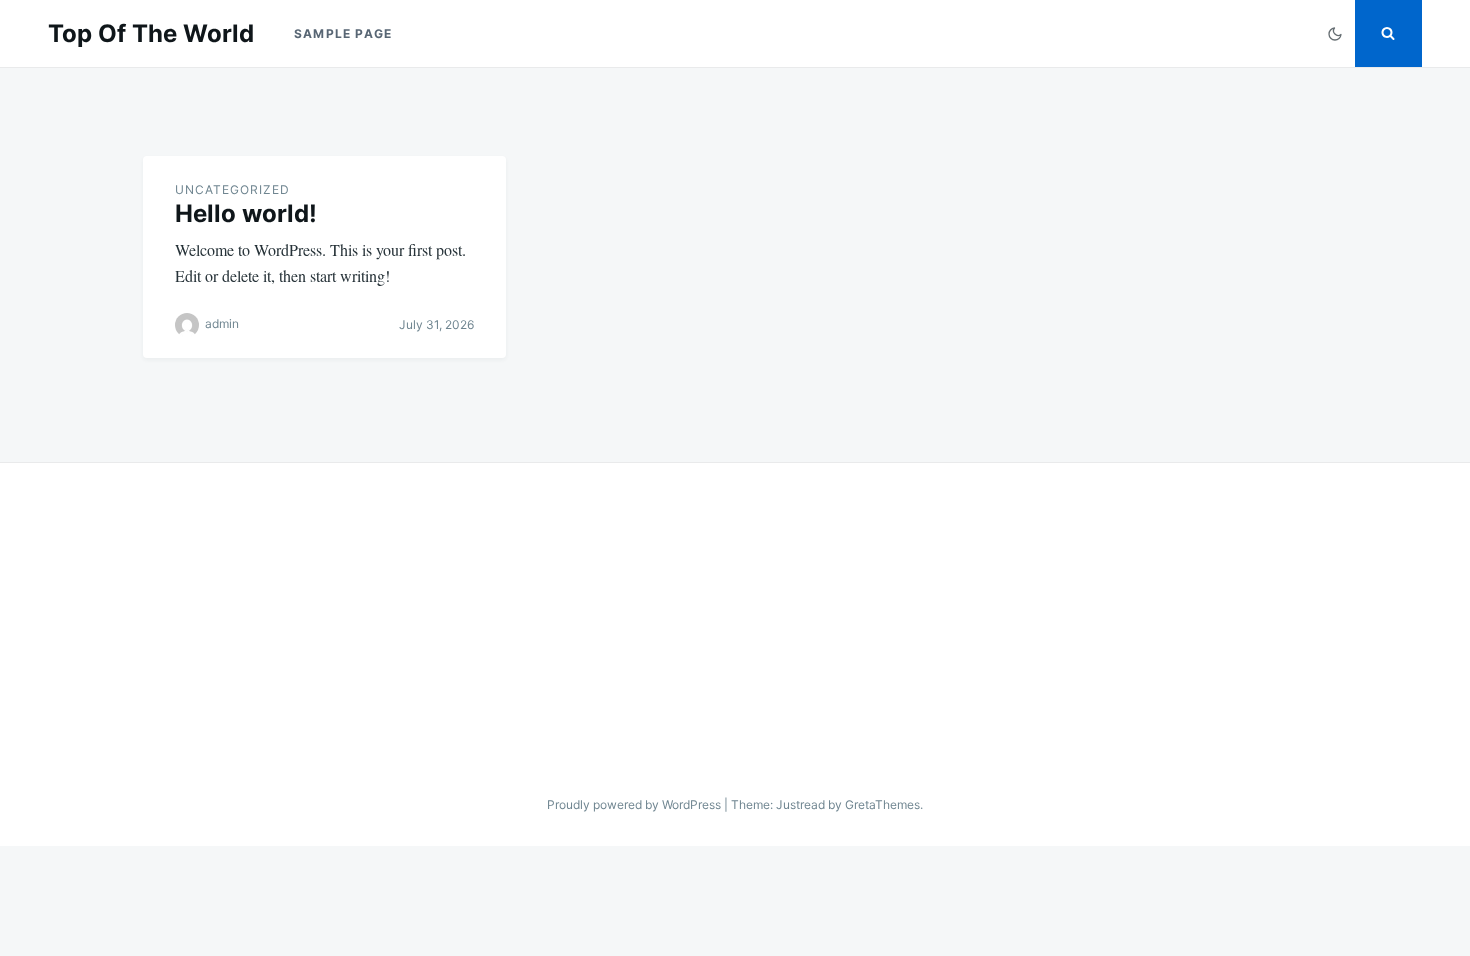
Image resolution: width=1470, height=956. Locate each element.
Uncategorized (232, 189)
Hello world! (246, 213)
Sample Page (343, 33)
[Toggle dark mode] (1335, 33)
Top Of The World (151, 33)
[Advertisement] (735, 613)
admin (222, 323)
